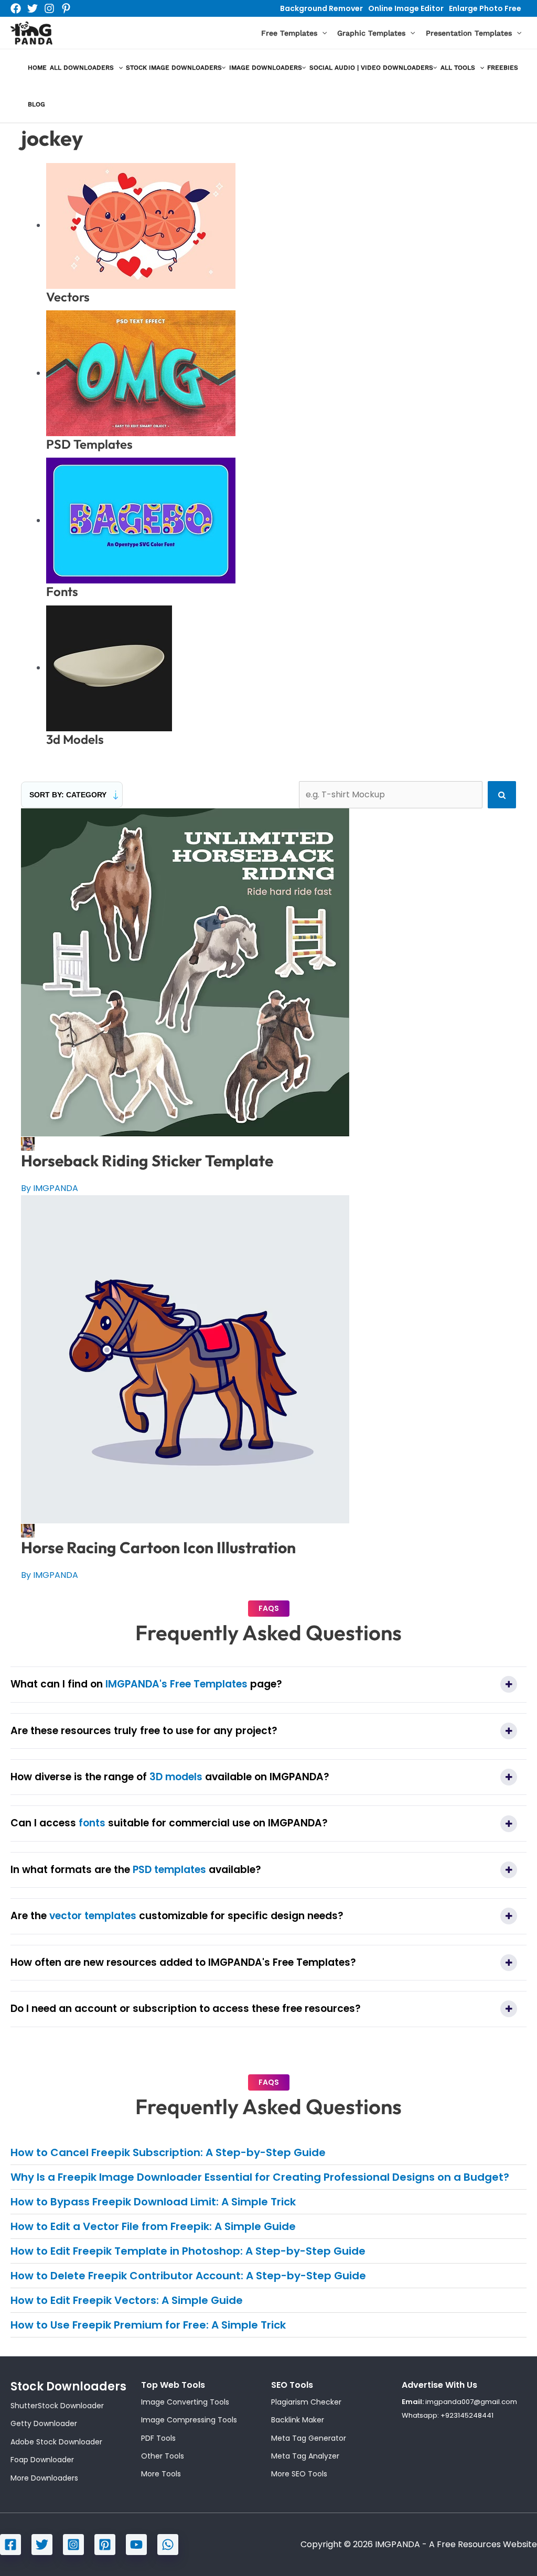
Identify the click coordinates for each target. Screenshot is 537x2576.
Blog (36, 104)
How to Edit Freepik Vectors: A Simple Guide (127, 2300)
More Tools (161, 2474)
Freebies (503, 68)
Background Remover (321, 8)
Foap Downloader (42, 2460)
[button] (322, 33)
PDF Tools (158, 2438)
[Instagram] (49, 8)
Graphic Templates (371, 33)
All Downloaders (82, 68)
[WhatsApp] (168, 2545)
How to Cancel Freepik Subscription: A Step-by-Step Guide (168, 2152)
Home (37, 68)
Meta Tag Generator (309, 2438)
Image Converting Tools (185, 2402)
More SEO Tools (299, 2474)
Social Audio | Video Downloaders (371, 68)
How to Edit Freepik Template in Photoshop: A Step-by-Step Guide (188, 2251)
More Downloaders (44, 2478)
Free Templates (289, 33)
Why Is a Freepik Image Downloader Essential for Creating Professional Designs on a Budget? (260, 2177)
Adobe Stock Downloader (56, 2442)
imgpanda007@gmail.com (471, 2402)
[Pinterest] (66, 8)
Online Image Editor (406, 8)
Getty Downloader (44, 2423)
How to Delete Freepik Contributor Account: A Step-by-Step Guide (188, 2276)
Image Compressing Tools (189, 2420)
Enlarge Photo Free (485, 8)
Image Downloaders (266, 68)
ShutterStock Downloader (57, 2406)
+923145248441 (467, 2415)
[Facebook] (16, 8)
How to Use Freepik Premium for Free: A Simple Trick (148, 2325)
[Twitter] (33, 8)
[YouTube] (136, 2545)
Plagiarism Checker (306, 2402)
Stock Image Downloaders (174, 68)
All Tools (458, 68)
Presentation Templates (469, 33)
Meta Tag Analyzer (305, 2456)
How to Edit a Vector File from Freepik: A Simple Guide (153, 2226)
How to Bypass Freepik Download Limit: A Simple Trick (153, 2202)
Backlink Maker (298, 2420)
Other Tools (163, 2456)
